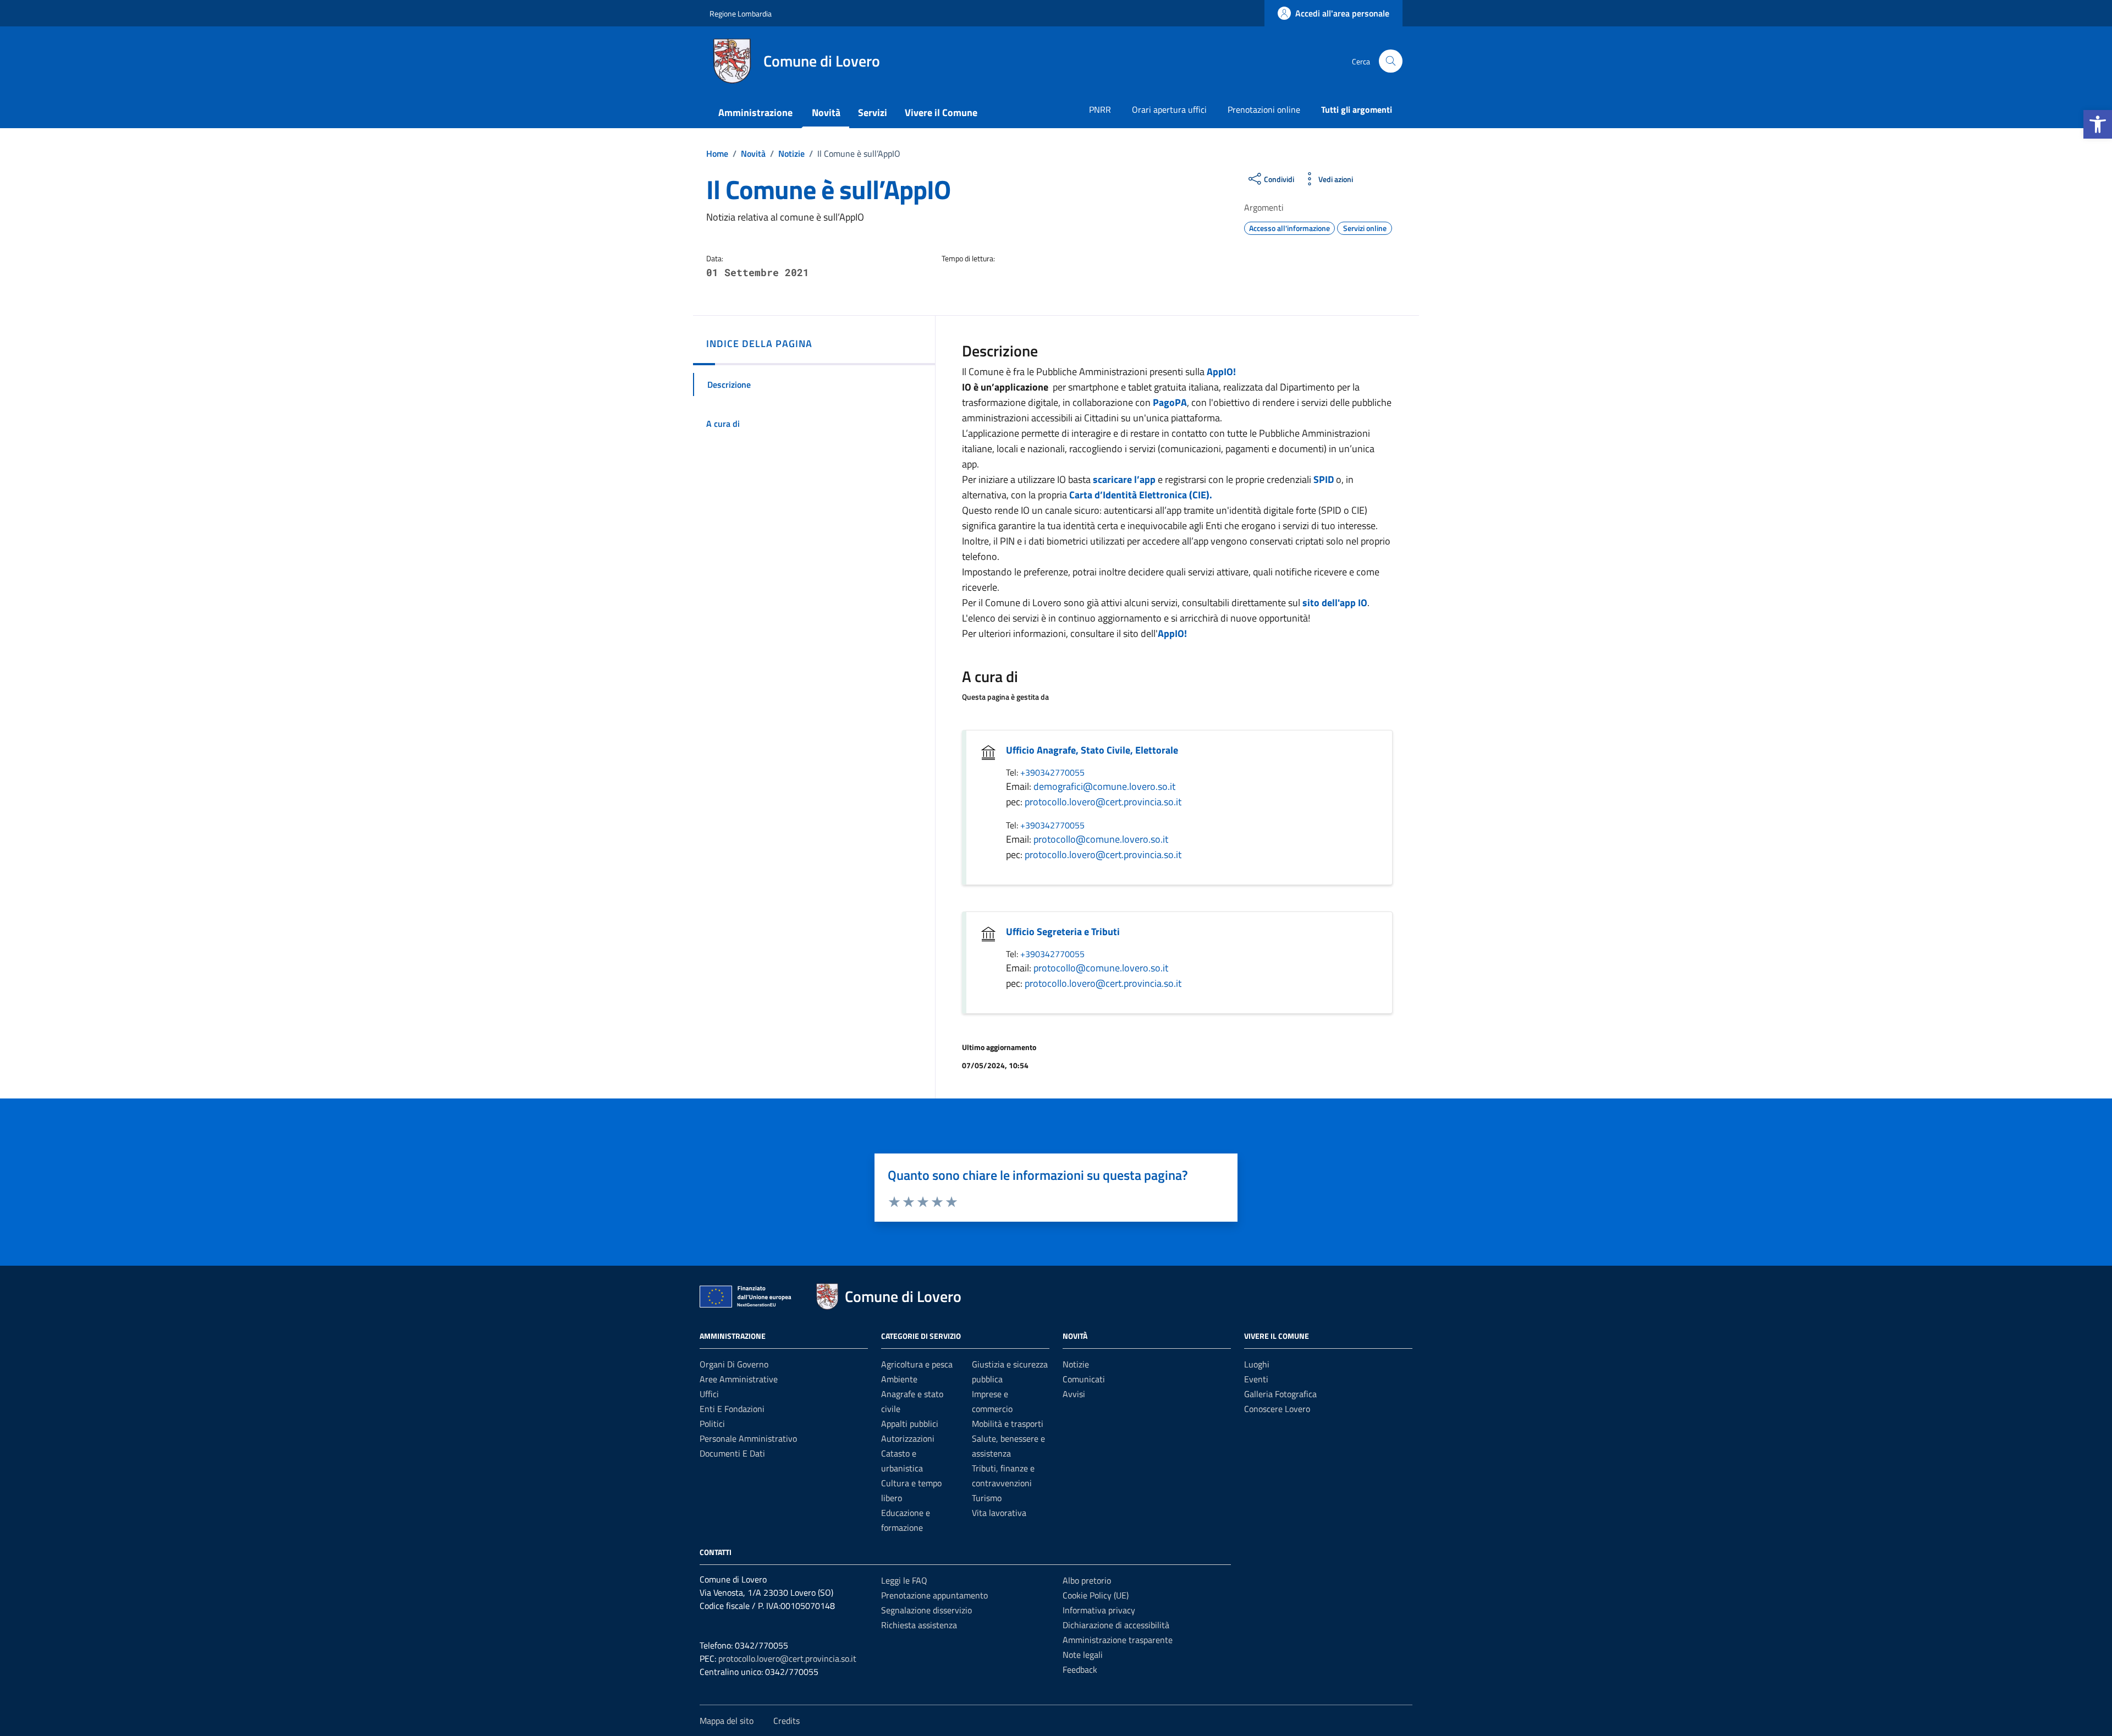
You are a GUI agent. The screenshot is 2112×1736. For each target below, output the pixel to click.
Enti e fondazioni (732, 1409)
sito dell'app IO (1335, 603)
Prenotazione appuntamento (934, 1595)
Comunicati (1084, 1379)
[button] (2098, 124)
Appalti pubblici (910, 1424)
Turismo (987, 1498)
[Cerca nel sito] (1391, 61)
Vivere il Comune (941, 112)
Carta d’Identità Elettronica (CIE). (1141, 495)
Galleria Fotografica (1280, 1394)
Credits (787, 1721)
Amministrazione (755, 112)
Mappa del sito (727, 1721)
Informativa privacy (1099, 1610)
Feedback (1080, 1669)
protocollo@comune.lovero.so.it (1101, 839)
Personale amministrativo (748, 1438)
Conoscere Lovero (1277, 1409)
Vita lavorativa (999, 1513)
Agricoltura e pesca (917, 1364)
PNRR (1100, 109)
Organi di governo (734, 1364)
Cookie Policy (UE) (1096, 1595)
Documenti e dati (732, 1453)
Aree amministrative (739, 1379)
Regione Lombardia (741, 13)
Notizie (1076, 1364)
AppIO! (1221, 372)
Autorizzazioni (908, 1438)
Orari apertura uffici (1169, 109)
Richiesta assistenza (919, 1625)
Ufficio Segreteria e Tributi (1063, 932)
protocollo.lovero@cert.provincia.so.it (1103, 802)
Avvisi (1074, 1394)
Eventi (1256, 1379)
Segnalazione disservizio (926, 1610)
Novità (826, 112)
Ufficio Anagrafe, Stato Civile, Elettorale (1092, 750)
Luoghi (1257, 1364)
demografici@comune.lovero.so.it (1104, 786)
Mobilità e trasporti (1008, 1424)
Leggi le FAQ (904, 1580)
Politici (712, 1424)
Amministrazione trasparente (1118, 1640)
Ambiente (899, 1379)
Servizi (873, 112)
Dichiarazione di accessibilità (1116, 1625)
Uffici (709, 1394)
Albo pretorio (1087, 1580)
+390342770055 (1052, 772)
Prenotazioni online (1264, 109)
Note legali (1083, 1655)
